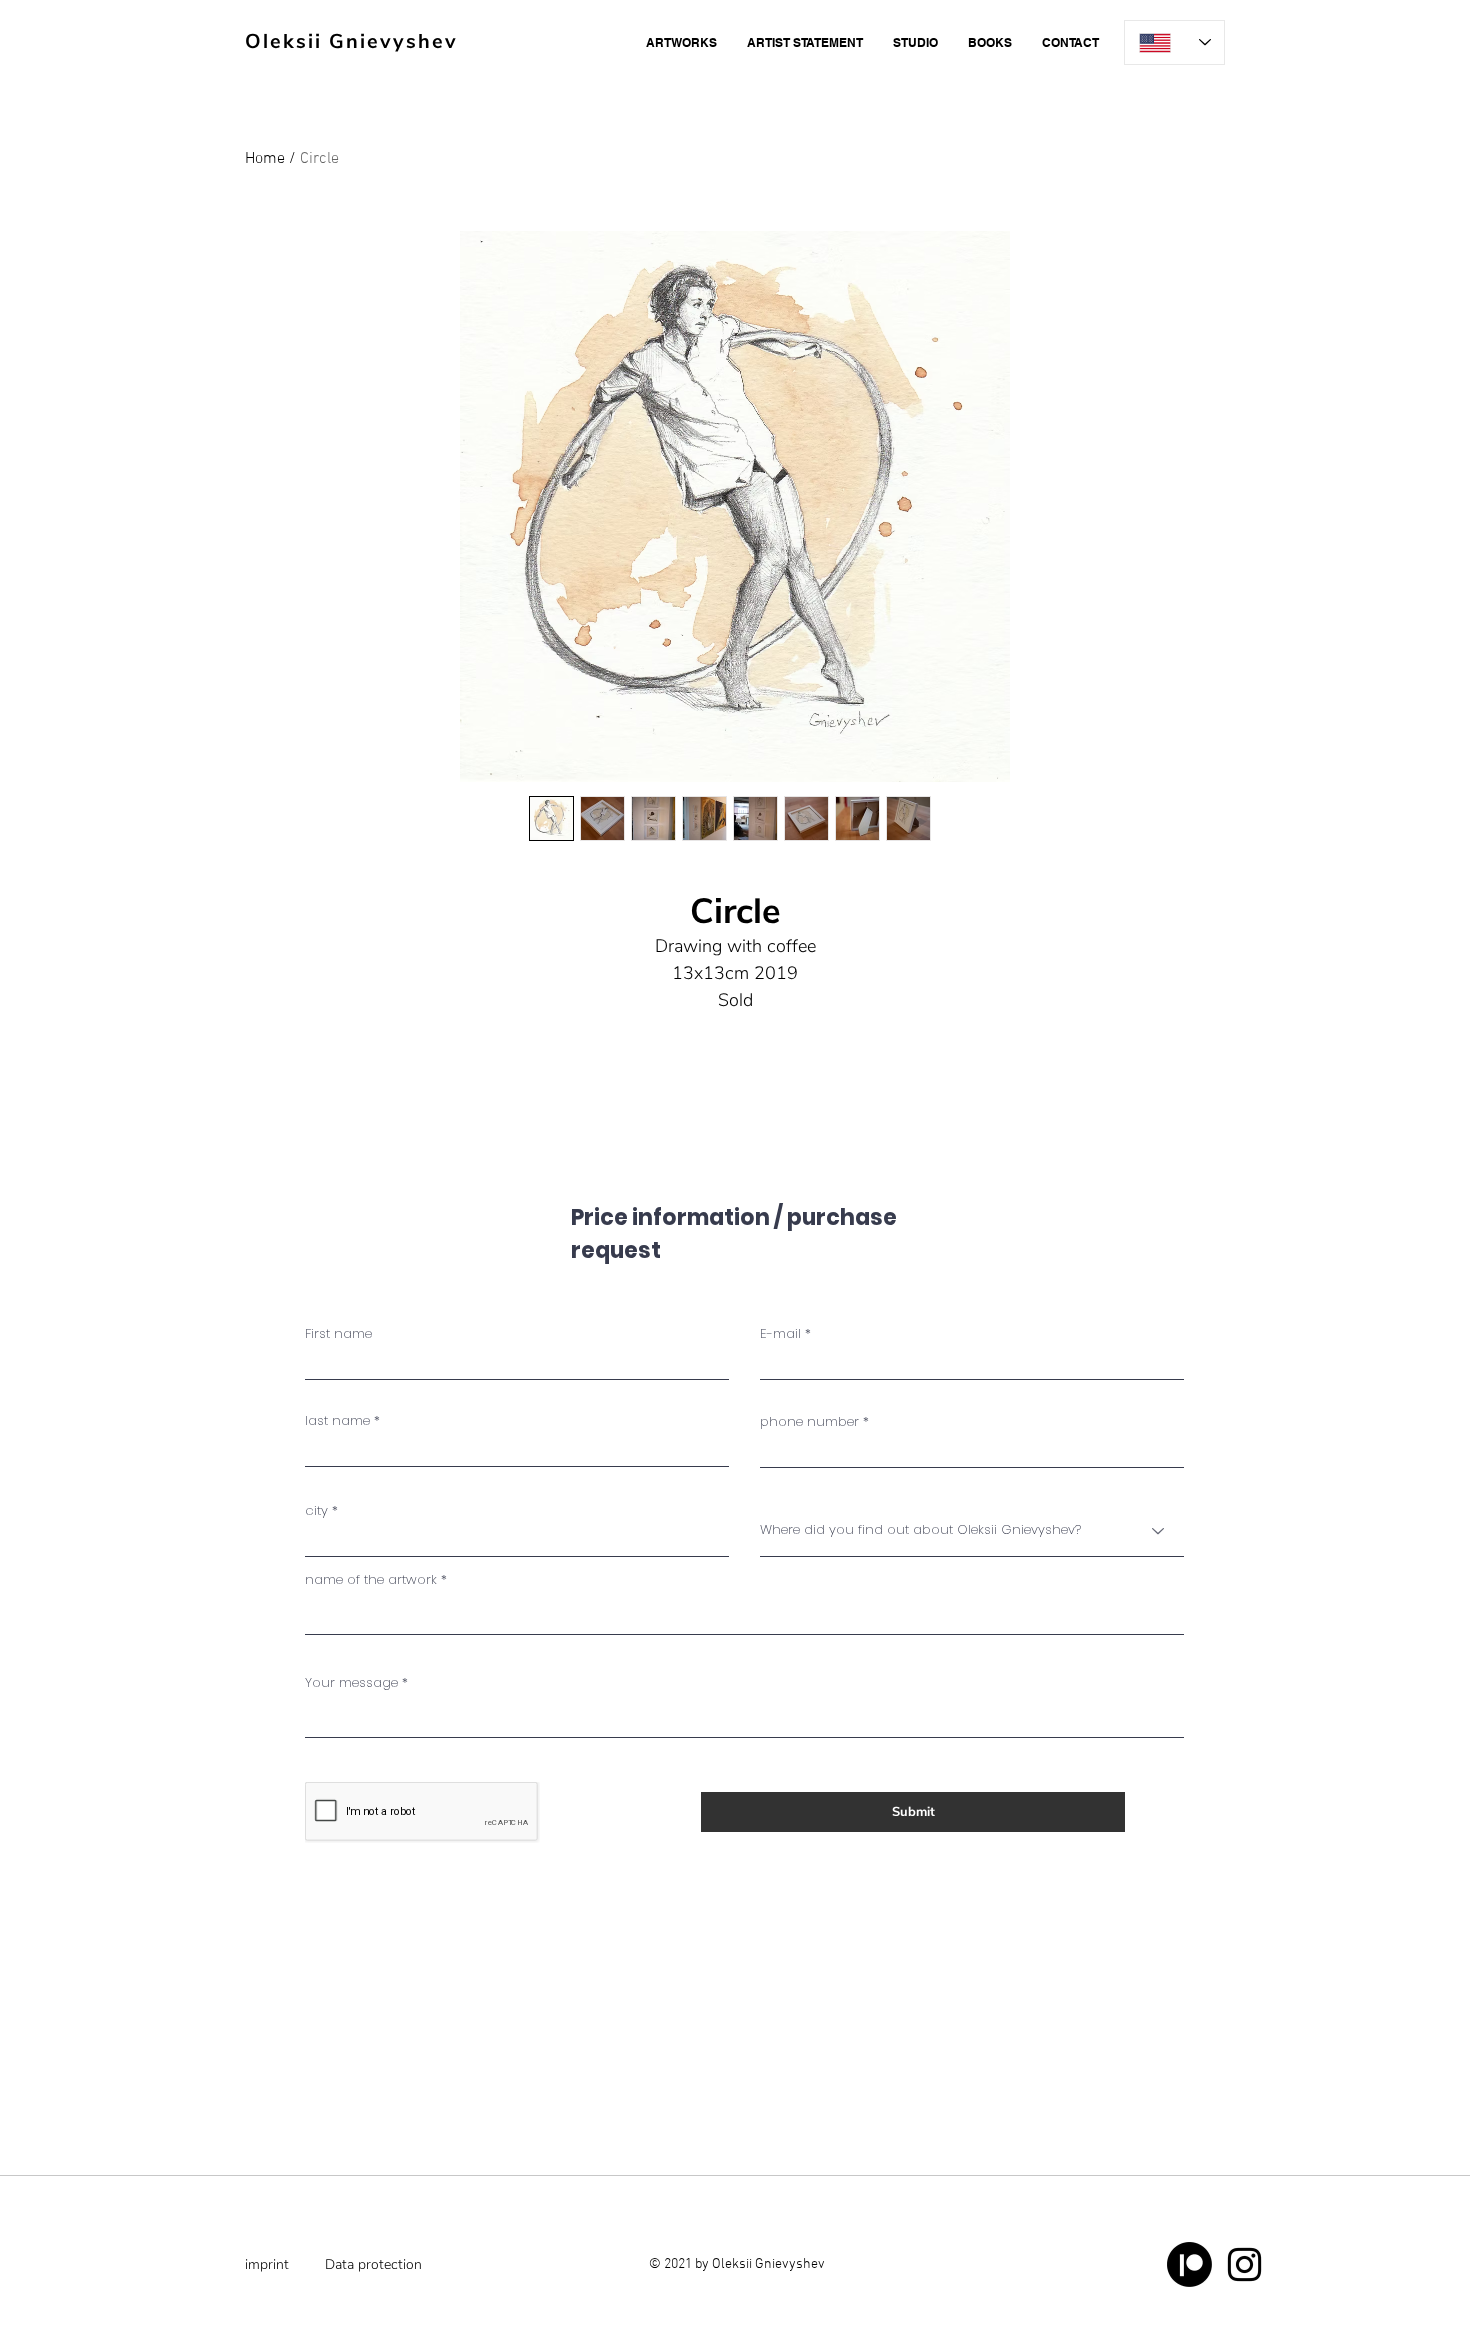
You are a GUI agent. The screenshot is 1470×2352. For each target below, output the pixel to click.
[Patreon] (1189, 2264)
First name (338, 1333)
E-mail (780, 1333)
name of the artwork (371, 1579)
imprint (267, 2264)
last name (337, 1420)
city (316, 1510)
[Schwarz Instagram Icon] (1244, 2264)
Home (265, 159)
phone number (809, 1421)
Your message (351, 1682)
